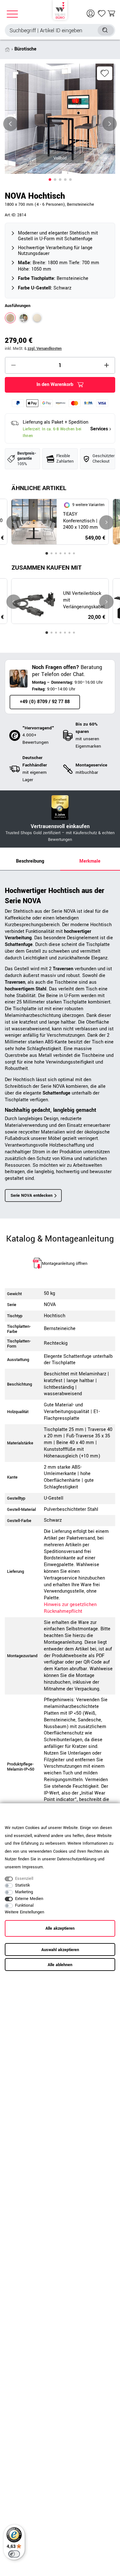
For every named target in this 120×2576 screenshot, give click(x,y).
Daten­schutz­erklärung (77, 1859)
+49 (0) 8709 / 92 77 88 (45, 702)
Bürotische (25, 49)
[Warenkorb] (111, 13)
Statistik (22, 1885)
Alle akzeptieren (60, 1928)
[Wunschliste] (102, 13)
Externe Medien (29, 1899)
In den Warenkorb (55, 384)
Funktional (24, 1905)
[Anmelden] (91, 13)
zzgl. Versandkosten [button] (45, 349)
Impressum (32, 1867)
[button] (50, 180)
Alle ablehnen (60, 1965)
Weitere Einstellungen (24, 1912)
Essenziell (24, 1879)
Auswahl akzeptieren (60, 1950)
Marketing (24, 1892)
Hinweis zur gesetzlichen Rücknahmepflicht (70, 1608)
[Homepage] (60, 10)
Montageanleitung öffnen (65, 1264)
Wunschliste (105, 73)
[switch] (14, 2554)
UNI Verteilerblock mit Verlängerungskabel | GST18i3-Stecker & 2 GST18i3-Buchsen (84, 600)
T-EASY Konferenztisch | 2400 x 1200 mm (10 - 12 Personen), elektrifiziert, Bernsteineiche (83, 521)
